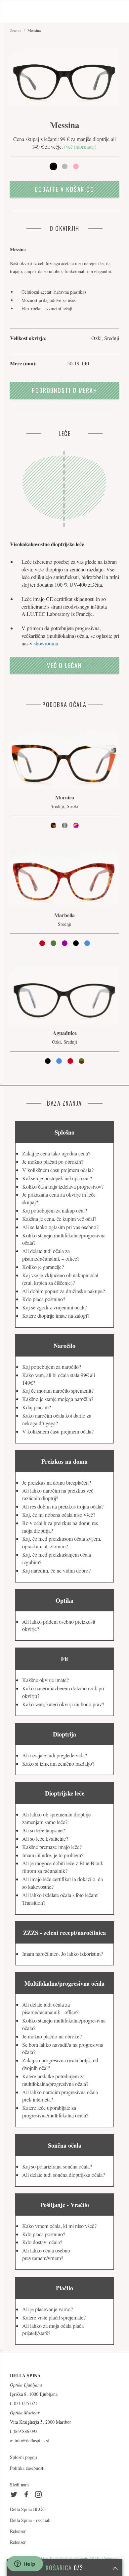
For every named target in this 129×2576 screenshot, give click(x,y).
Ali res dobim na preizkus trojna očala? (63, 1506)
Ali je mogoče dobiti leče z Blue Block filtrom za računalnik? (63, 1867)
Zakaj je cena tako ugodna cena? (56, 1153)
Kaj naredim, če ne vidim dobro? (56, 1570)
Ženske (16, 30)
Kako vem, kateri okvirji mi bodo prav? (63, 1704)
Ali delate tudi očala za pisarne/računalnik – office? (51, 1255)
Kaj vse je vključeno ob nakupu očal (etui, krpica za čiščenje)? (60, 1279)
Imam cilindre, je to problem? (53, 1855)
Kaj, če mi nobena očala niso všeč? (59, 1515)
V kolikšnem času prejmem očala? (58, 1170)
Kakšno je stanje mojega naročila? (58, 1399)
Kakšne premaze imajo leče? (52, 1847)
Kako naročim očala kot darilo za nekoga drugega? (57, 1419)
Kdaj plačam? (37, 1407)
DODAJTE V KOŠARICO (64, 189)
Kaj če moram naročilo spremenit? (58, 1391)
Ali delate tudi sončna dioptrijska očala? (64, 2175)
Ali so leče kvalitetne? (45, 1839)
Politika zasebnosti (27, 2468)
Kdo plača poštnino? (44, 1299)
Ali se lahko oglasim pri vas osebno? (60, 1227)
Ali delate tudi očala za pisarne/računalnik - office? (50, 2008)
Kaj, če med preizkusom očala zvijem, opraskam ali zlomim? (62, 1542)
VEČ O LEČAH (64, 665)
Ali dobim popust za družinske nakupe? (64, 1291)
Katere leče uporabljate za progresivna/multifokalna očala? (55, 2111)
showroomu (46, 643)
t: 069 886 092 (24, 2431)
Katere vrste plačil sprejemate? (54, 2317)
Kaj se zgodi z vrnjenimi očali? (54, 1307)
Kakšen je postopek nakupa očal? (57, 1178)
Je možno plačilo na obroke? (52, 2036)
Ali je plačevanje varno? (47, 2309)
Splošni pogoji (23, 2457)
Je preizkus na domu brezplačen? (57, 1482)
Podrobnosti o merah (64, 390)
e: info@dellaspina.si (29, 2440)
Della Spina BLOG (28, 2509)
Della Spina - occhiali (30, 2520)
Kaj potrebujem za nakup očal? (55, 1210)
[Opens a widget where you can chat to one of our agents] (25, 2564)
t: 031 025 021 (24, 2403)
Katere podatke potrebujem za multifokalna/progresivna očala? (55, 2080)
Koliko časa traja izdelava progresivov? (63, 1186)
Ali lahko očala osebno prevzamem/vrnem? (46, 2254)
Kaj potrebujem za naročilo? (52, 1367)
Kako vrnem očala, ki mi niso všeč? (59, 2226)
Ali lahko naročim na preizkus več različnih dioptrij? (58, 1494)
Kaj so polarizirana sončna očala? (57, 2166)
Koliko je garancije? (43, 1267)
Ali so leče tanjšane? (43, 1830)
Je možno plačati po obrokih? (53, 1162)
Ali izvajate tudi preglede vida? (55, 1755)
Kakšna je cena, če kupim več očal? (59, 1219)
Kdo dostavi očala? (42, 2242)
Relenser (18, 2531)
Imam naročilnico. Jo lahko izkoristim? (63, 1954)
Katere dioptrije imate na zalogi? (56, 1316)
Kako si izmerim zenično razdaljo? (58, 1764)
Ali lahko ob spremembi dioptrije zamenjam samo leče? (56, 1818)
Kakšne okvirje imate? (45, 1680)
